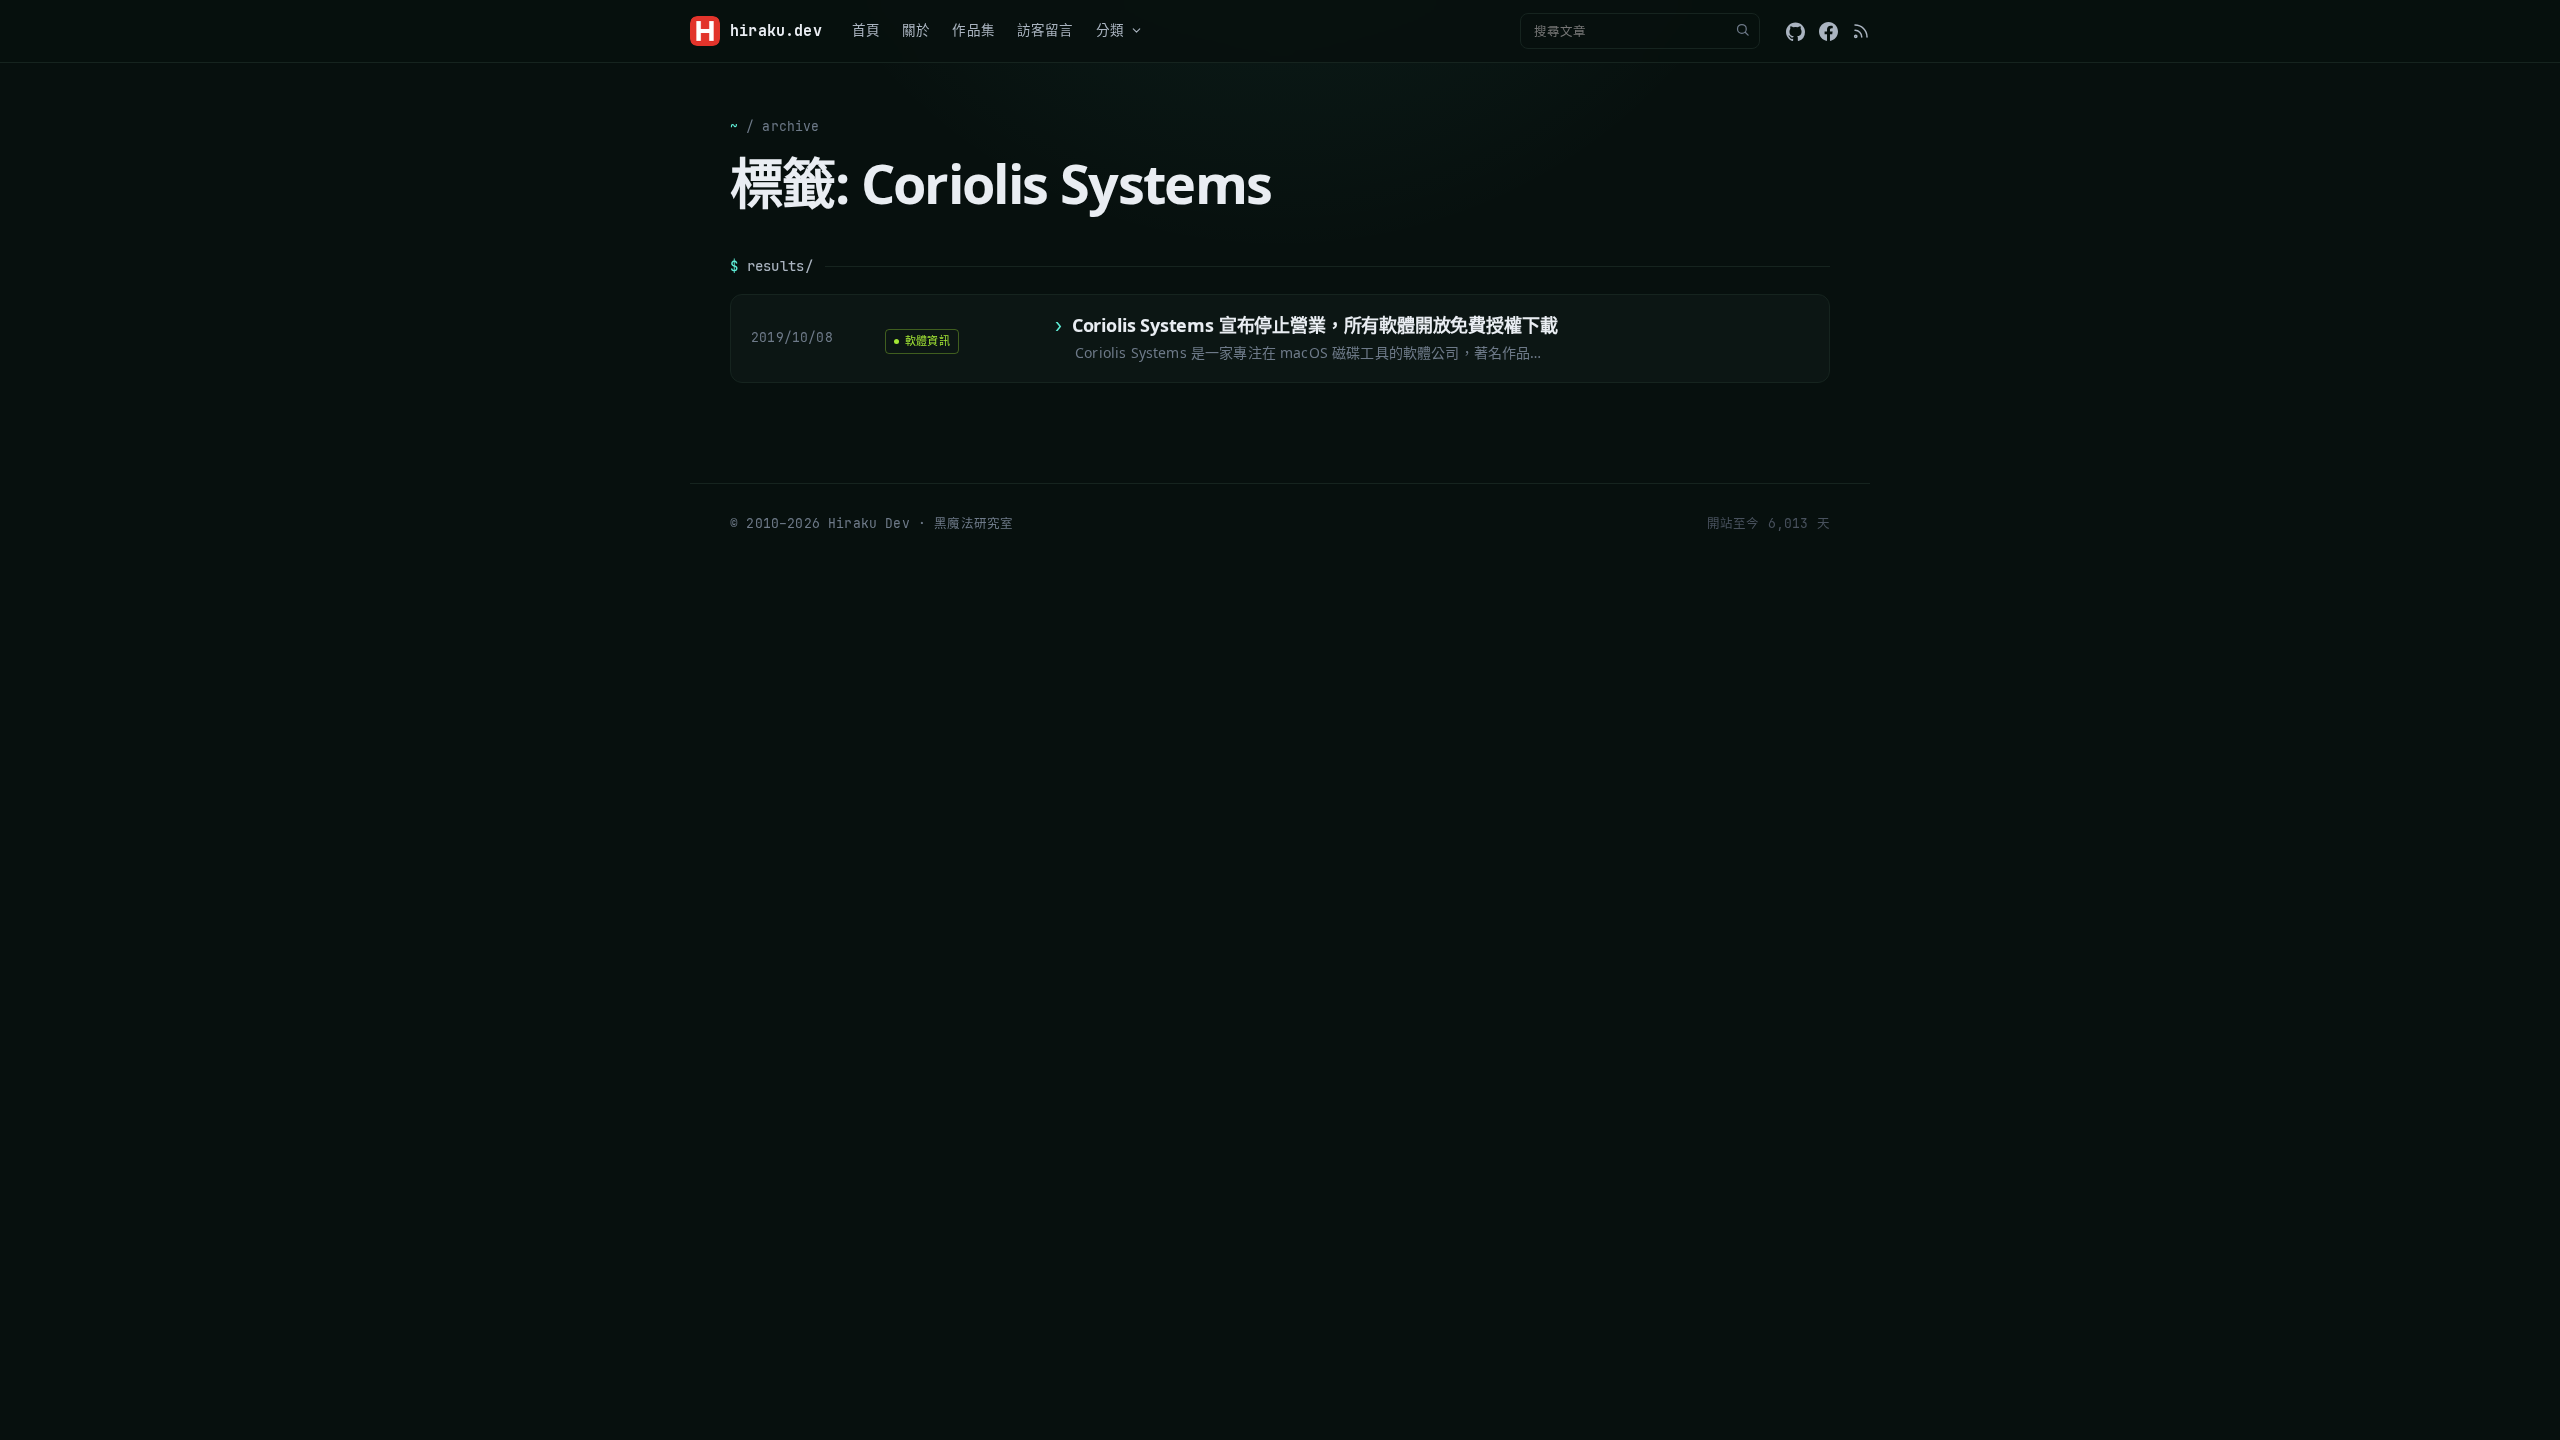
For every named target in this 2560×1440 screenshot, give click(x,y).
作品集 (973, 30)
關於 (916, 30)
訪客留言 (1045, 30)
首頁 (866, 30)
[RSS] (1861, 31)
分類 (1110, 30)
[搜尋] (1742, 31)
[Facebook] (1828, 31)
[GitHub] (1795, 31)
